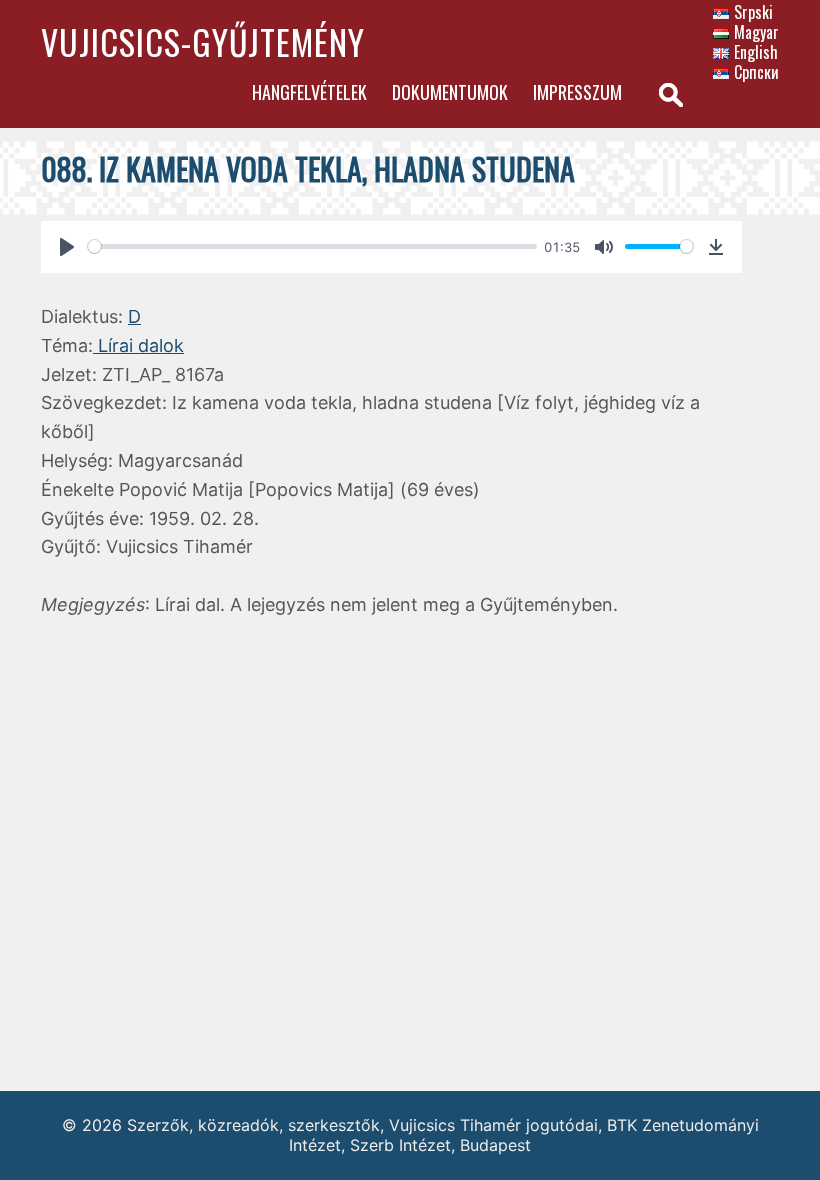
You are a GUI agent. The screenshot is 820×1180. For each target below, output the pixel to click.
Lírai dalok (138, 345)
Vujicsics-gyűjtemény (203, 41)
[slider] (312, 246)
